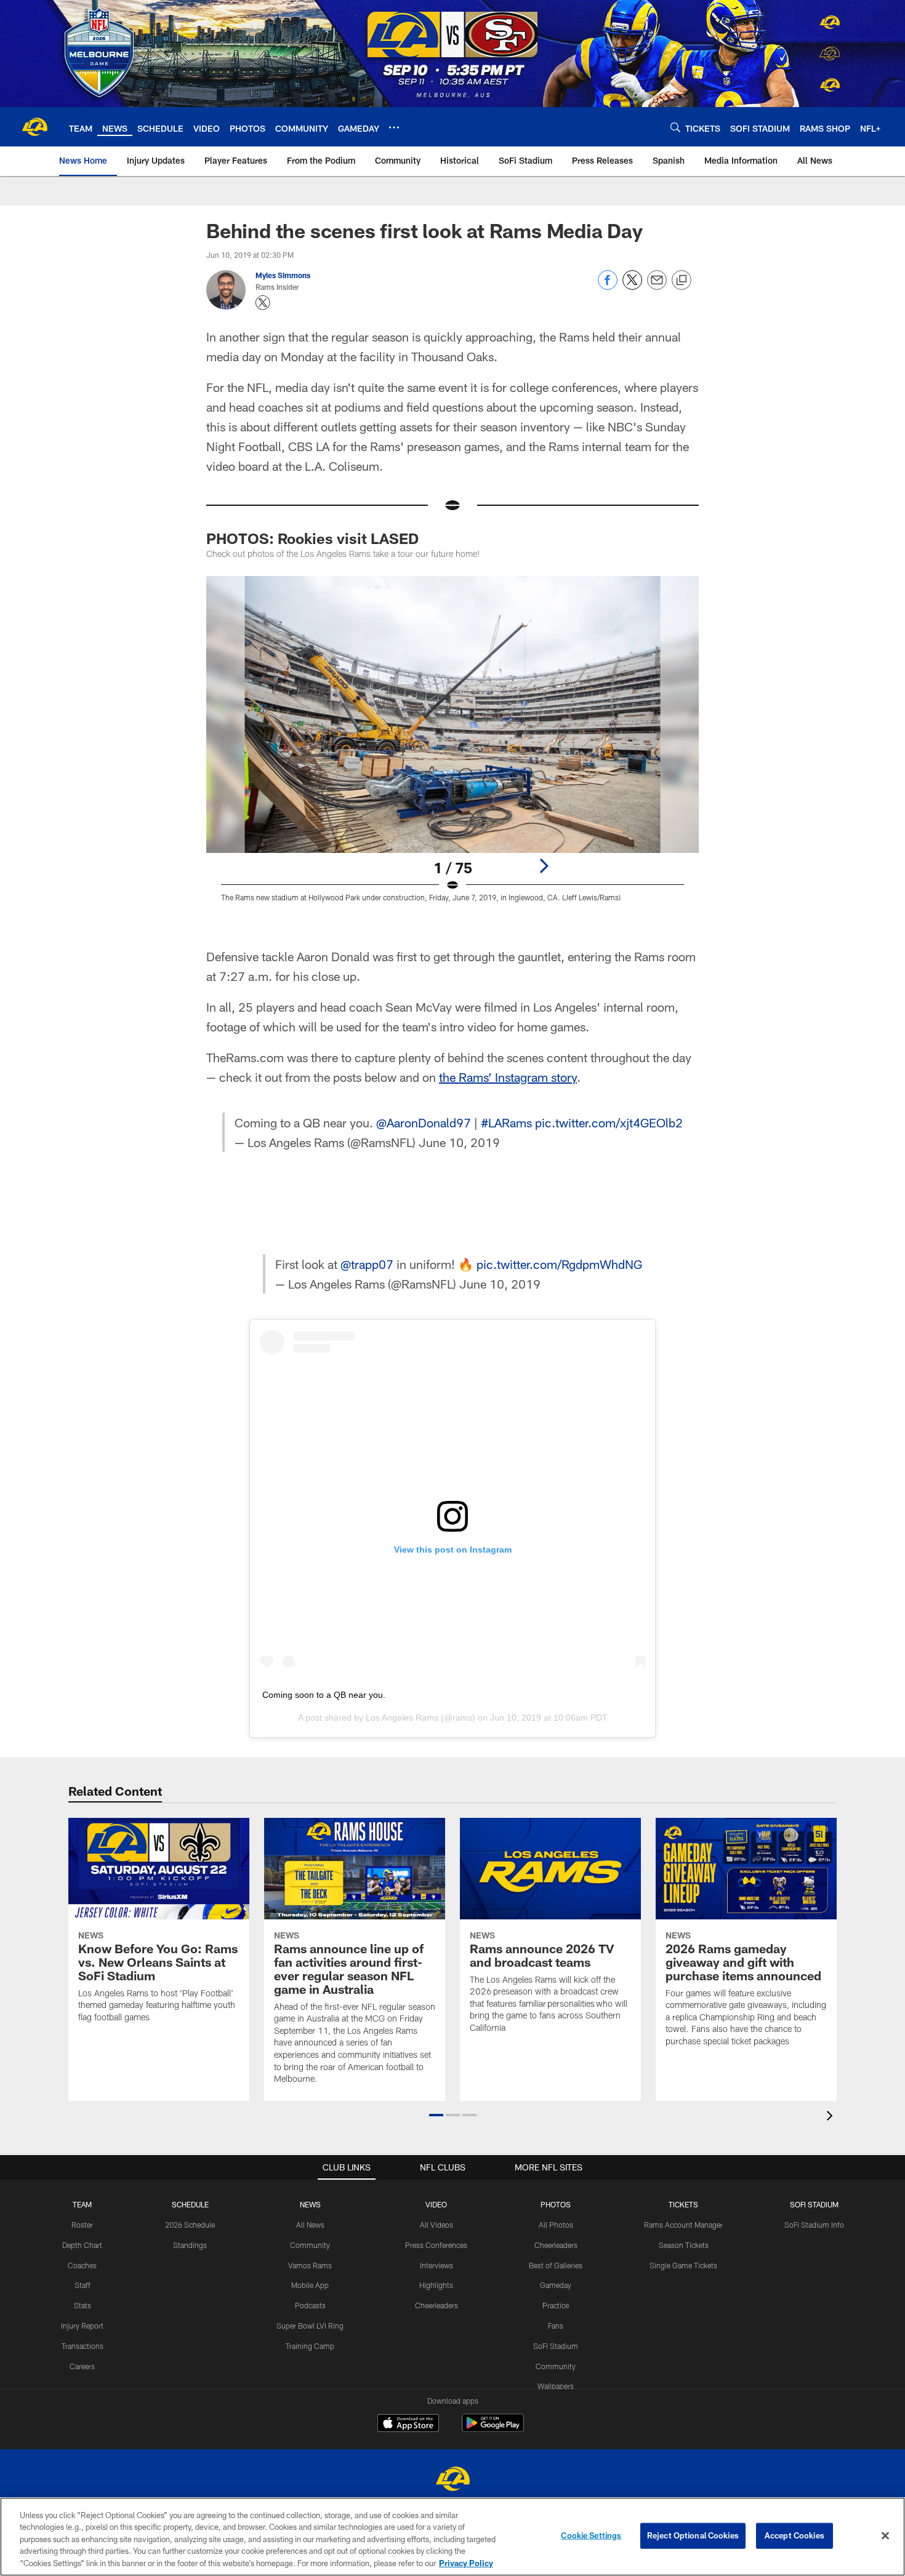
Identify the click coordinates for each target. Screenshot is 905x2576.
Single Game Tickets (683, 2265)
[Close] (885, 2536)
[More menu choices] (394, 127)
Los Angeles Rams (402, 1718)
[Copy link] (682, 281)
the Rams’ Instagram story (508, 1077)
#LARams (506, 1122)
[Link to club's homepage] (34, 127)
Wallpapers (556, 2386)
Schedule (190, 2204)
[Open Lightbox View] (452, 746)
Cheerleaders (436, 2305)
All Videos (436, 2225)
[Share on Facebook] (608, 286)
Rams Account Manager (683, 2225)
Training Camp (310, 2346)
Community (310, 2245)
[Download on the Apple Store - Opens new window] (408, 2425)
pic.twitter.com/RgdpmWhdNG (559, 1264)
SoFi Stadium (556, 2346)
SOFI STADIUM (814, 2204)
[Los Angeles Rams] (452, 2480)
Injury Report (82, 2326)
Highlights (436, 2285)
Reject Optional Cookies (693, 2535)
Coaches (82, 2265)
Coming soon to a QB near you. (324, 1695)
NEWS (310, 2204)
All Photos (556, 2225)
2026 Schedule (190, 2225)
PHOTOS (556, 2204)
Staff (82, 2285)
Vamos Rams (310, 2265)
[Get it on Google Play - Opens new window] (493, 2429)
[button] (436, 2115)
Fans (556, 2326)
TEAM (82, 2204)
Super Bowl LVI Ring (310, 2326)
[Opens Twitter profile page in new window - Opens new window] (263, 303)
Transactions (82, 2346)
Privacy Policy (466, 2563)
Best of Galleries (556, 2265)
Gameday (556, 2285)
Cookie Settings (591, 2535)
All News (310, 2225)
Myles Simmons (283, 275)
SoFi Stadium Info (814, 2225)
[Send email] (657, 286)
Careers (82, 2366)
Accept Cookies (794, 2535)
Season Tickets (684, 2245)
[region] (452, 2537)
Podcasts (310, 2305)
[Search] (675, 127)
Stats (82, 2305)
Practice (556, 2305)
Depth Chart (82, 2245)
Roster (82, 2225)
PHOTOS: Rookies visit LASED (312, 538)
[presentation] (832, 2117)
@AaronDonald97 (424, 1122)
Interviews (436, 2265)
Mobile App (310, 2285)
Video (436, 2204)
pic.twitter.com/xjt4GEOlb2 (609, 1122)
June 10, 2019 (459, 1142)
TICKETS (683, 2204)
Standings (190, 2245)
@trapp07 (367, 1264)
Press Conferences (436, 2245)
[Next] (544, 866)
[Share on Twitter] (632, 286)
